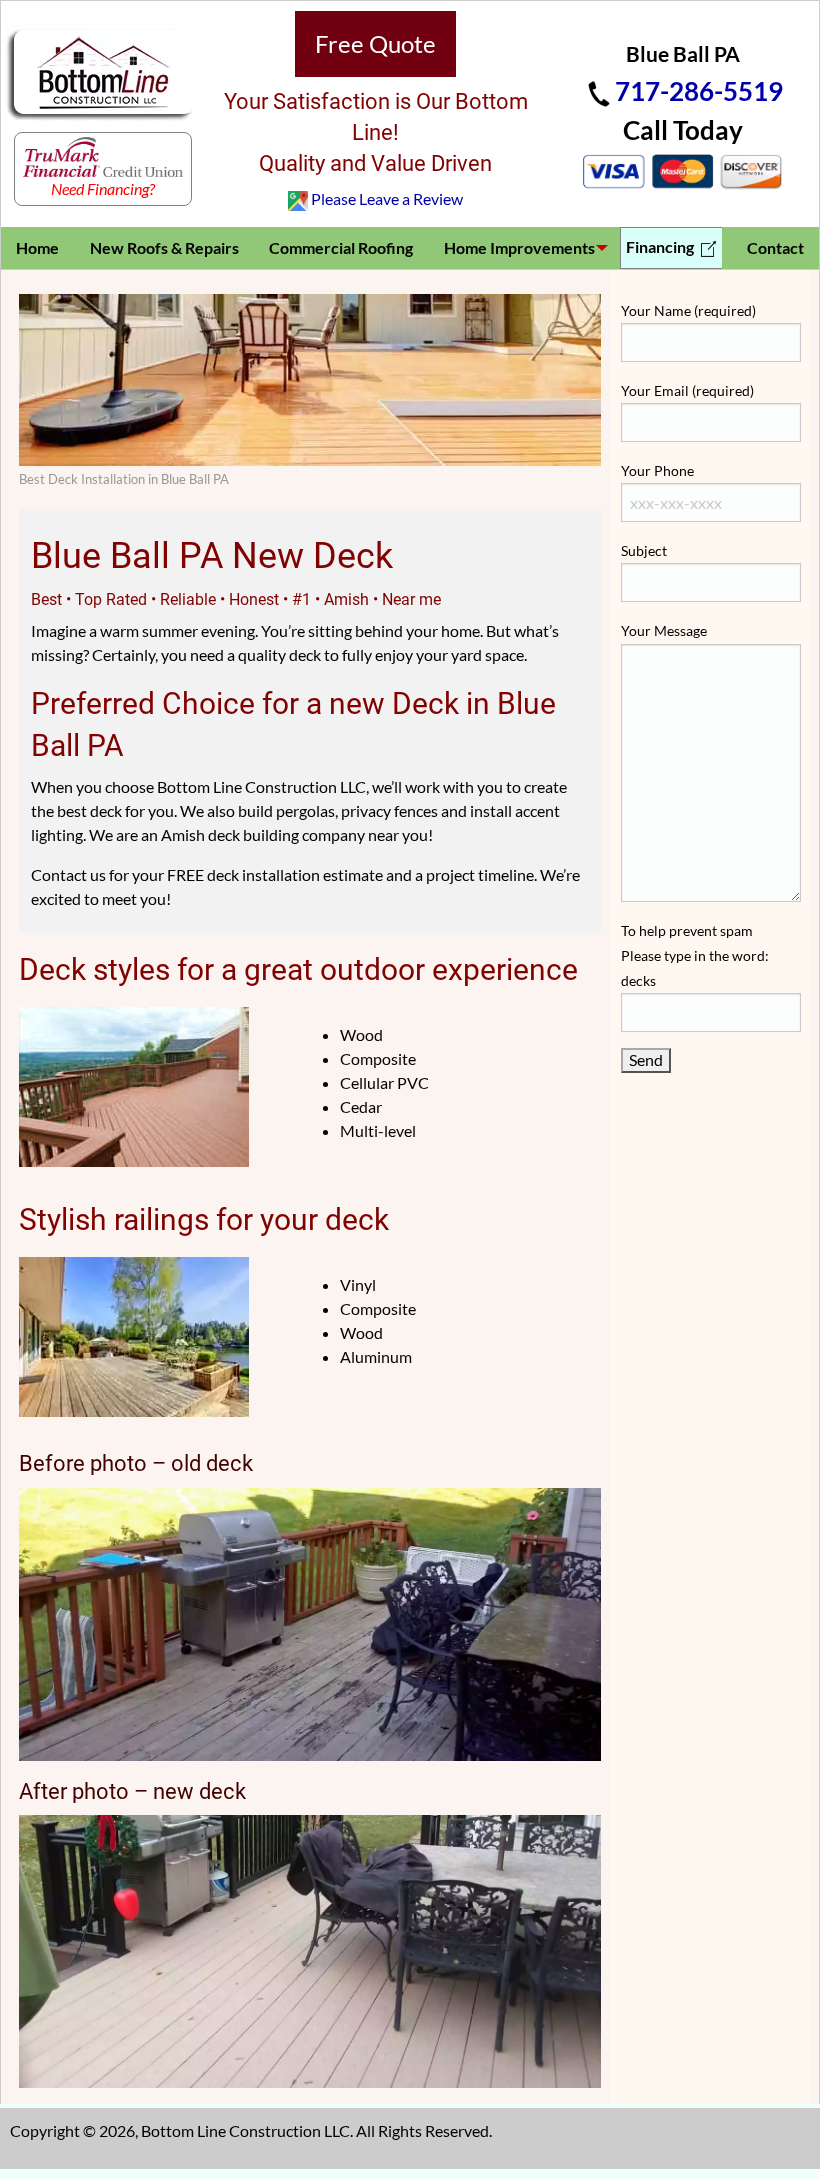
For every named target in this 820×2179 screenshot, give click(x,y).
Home (37, 247)
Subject (644, 550)
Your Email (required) (687, 390)
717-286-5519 (699, 91)
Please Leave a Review (387, 198)
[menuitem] (38, 247)
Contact (775, 247)
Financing (661, 246)
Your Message (664, 630)
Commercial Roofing (341, 247)
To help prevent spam (695, 955)
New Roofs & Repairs (164, 247)
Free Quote (375, 43)
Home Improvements (519, 247)
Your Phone (657, 470)
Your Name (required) (688, 310)
